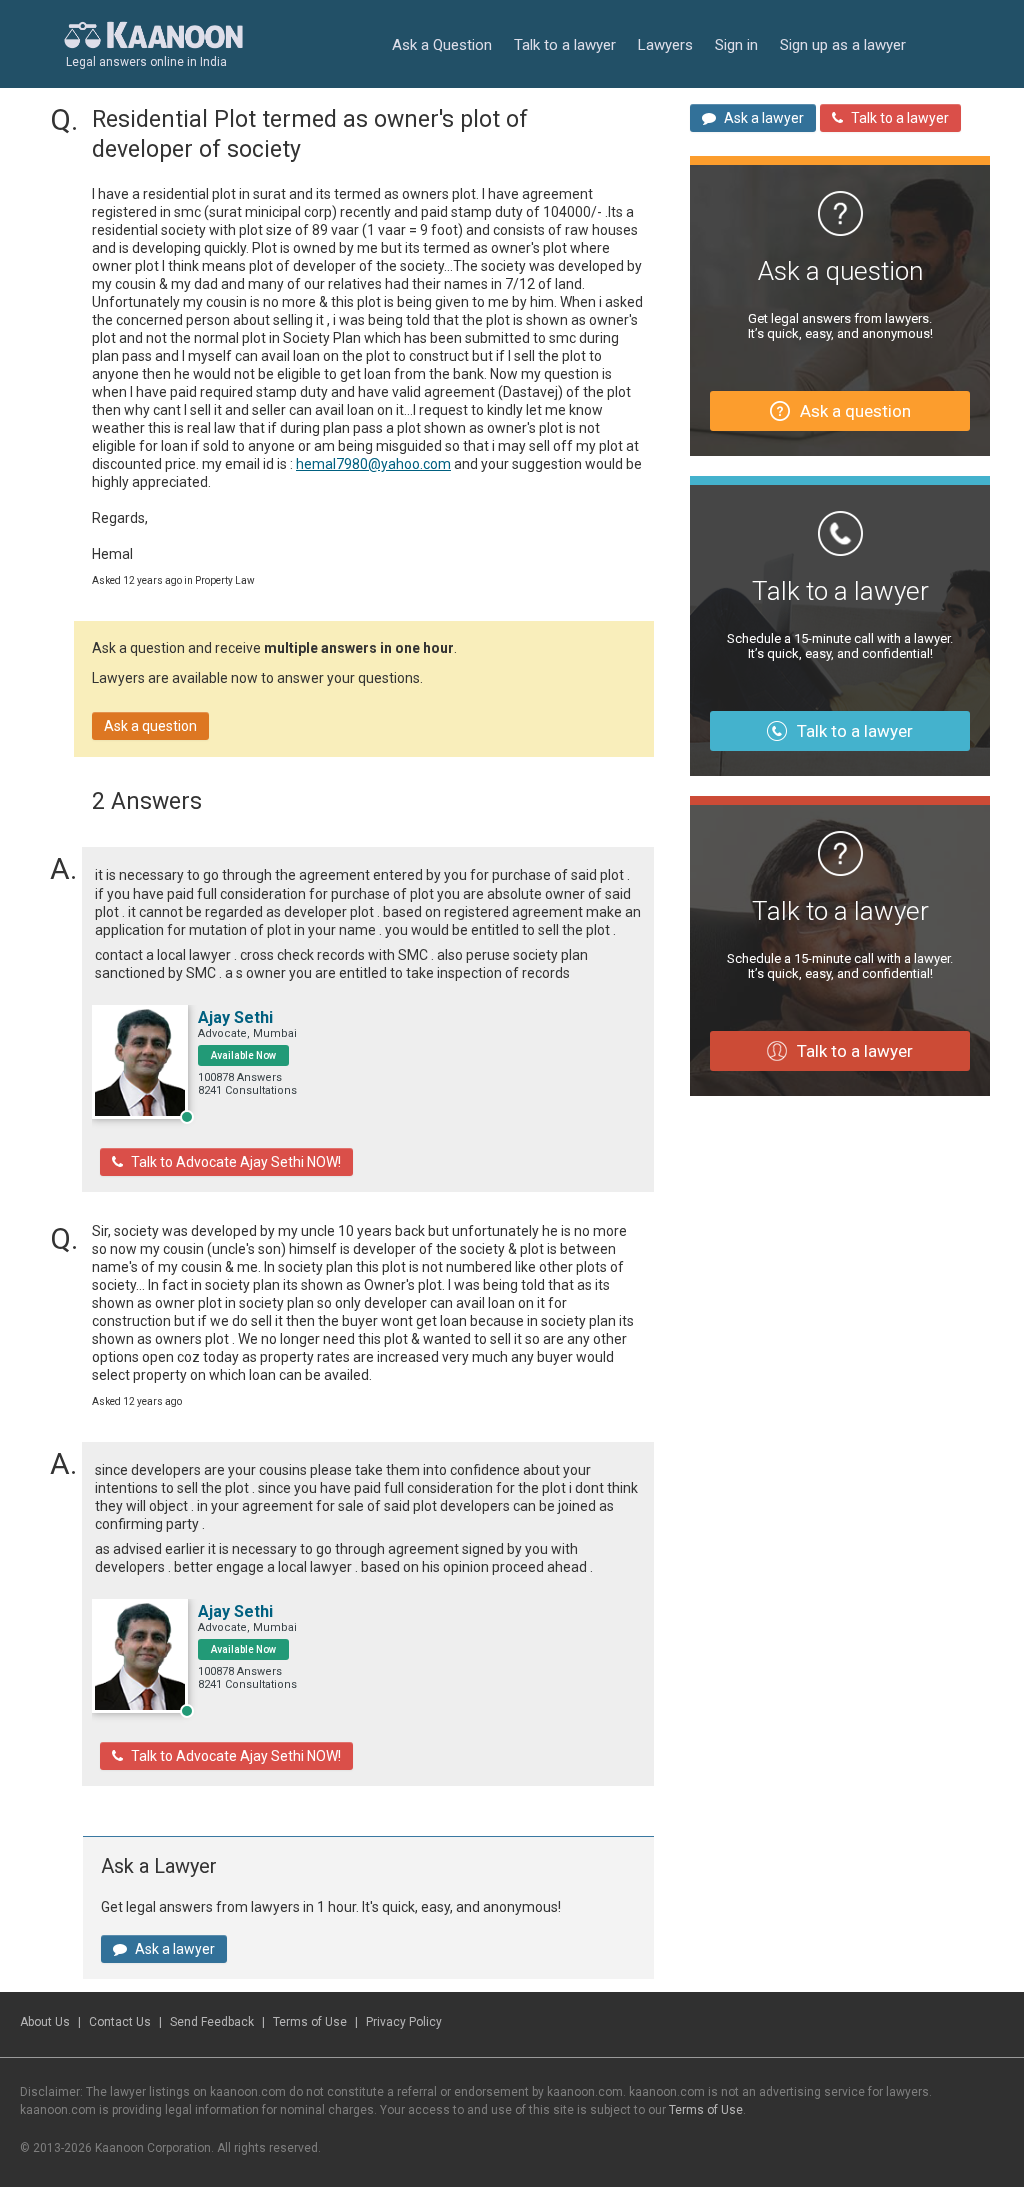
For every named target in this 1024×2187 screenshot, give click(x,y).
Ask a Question (442, 45)
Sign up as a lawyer (843, 45)
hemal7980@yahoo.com (373, 464)
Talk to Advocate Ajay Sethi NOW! (236, 1162)
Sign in (736, 45)
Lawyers (665, 45)
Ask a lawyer (175, 1949)
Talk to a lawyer (565, 45)
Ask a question (150, 726)
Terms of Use (310, 2022)
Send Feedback (212, 2022)
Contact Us (120, 2022)
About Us (45, 2022)
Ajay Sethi (235, 1017)
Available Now (243, 1055)
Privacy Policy (404, 2022)
